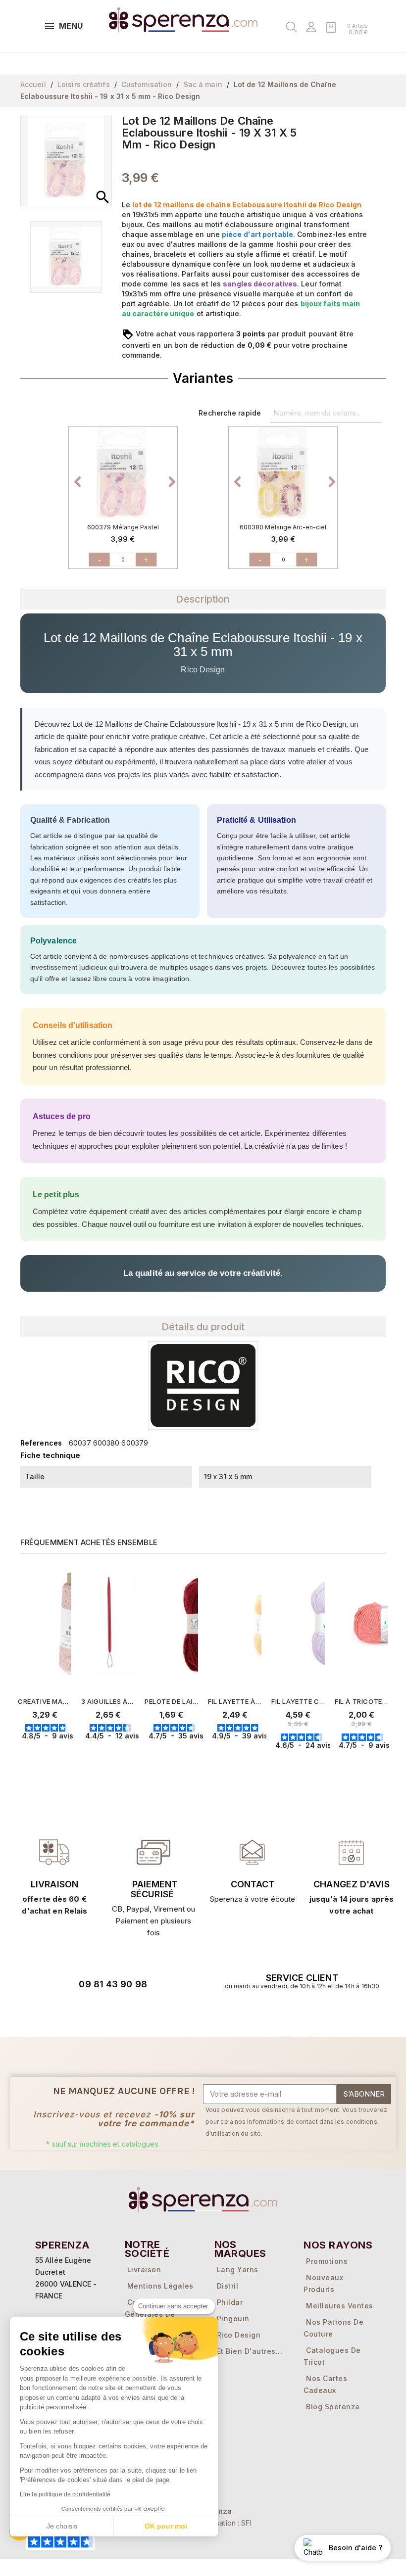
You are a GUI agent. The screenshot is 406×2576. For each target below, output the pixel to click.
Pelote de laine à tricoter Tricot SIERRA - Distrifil (171, 1701)
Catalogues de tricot (332, 2356)
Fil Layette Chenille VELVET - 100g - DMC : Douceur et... (298, 1701)
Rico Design (239, 2335)
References (41, 1443)
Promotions (327, 2261)
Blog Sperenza (333, 2407)
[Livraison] (153, 1852)
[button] (77, 476)
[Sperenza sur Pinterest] (146, 2012)
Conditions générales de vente (150, 2314)
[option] (123, 473)
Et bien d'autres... (250, 2351)
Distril (228, 2286)
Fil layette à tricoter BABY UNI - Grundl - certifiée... (235, 1701)
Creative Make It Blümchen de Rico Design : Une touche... (45, 1701)
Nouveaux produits (323, 2283)
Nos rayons (338, 2245)
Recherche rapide (230, 413)
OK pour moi (166, 2526)
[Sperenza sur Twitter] (62, 2012)
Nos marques (240, 2249)
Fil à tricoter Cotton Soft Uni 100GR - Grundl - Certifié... (361, 1701)
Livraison (54, 1884)
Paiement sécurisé (154, 1889)
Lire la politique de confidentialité (65, 2494)
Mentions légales (160, 2286)
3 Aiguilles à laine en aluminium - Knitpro (108, 1701)
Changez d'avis (351, 1884)
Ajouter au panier (65, 1755)
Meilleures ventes (340, 2306)
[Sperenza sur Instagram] (118, 2012)
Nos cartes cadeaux (325, 2384)
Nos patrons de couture (333, 2328)
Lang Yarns (238, 2270)
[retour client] (352, 1852)
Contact (253, 1884)
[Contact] (54, 1852)
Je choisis (62, 2526)
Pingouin (233, 2318)
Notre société (147, 2249)
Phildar (230, 2302)
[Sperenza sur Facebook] (90, 2012)
